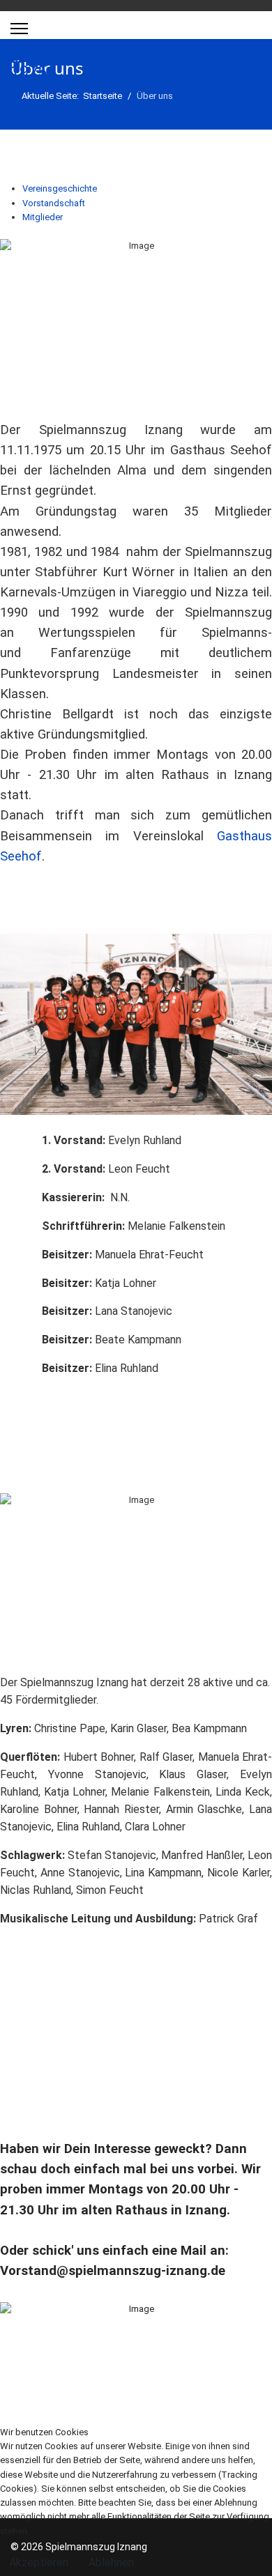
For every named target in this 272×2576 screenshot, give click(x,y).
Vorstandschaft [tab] (54, 203)
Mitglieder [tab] (43, 217)
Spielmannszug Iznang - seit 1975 (117, 63)
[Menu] (19, 29)
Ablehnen (111, 2562)
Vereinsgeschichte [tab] (60, 188)
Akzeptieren (39, 2562)
